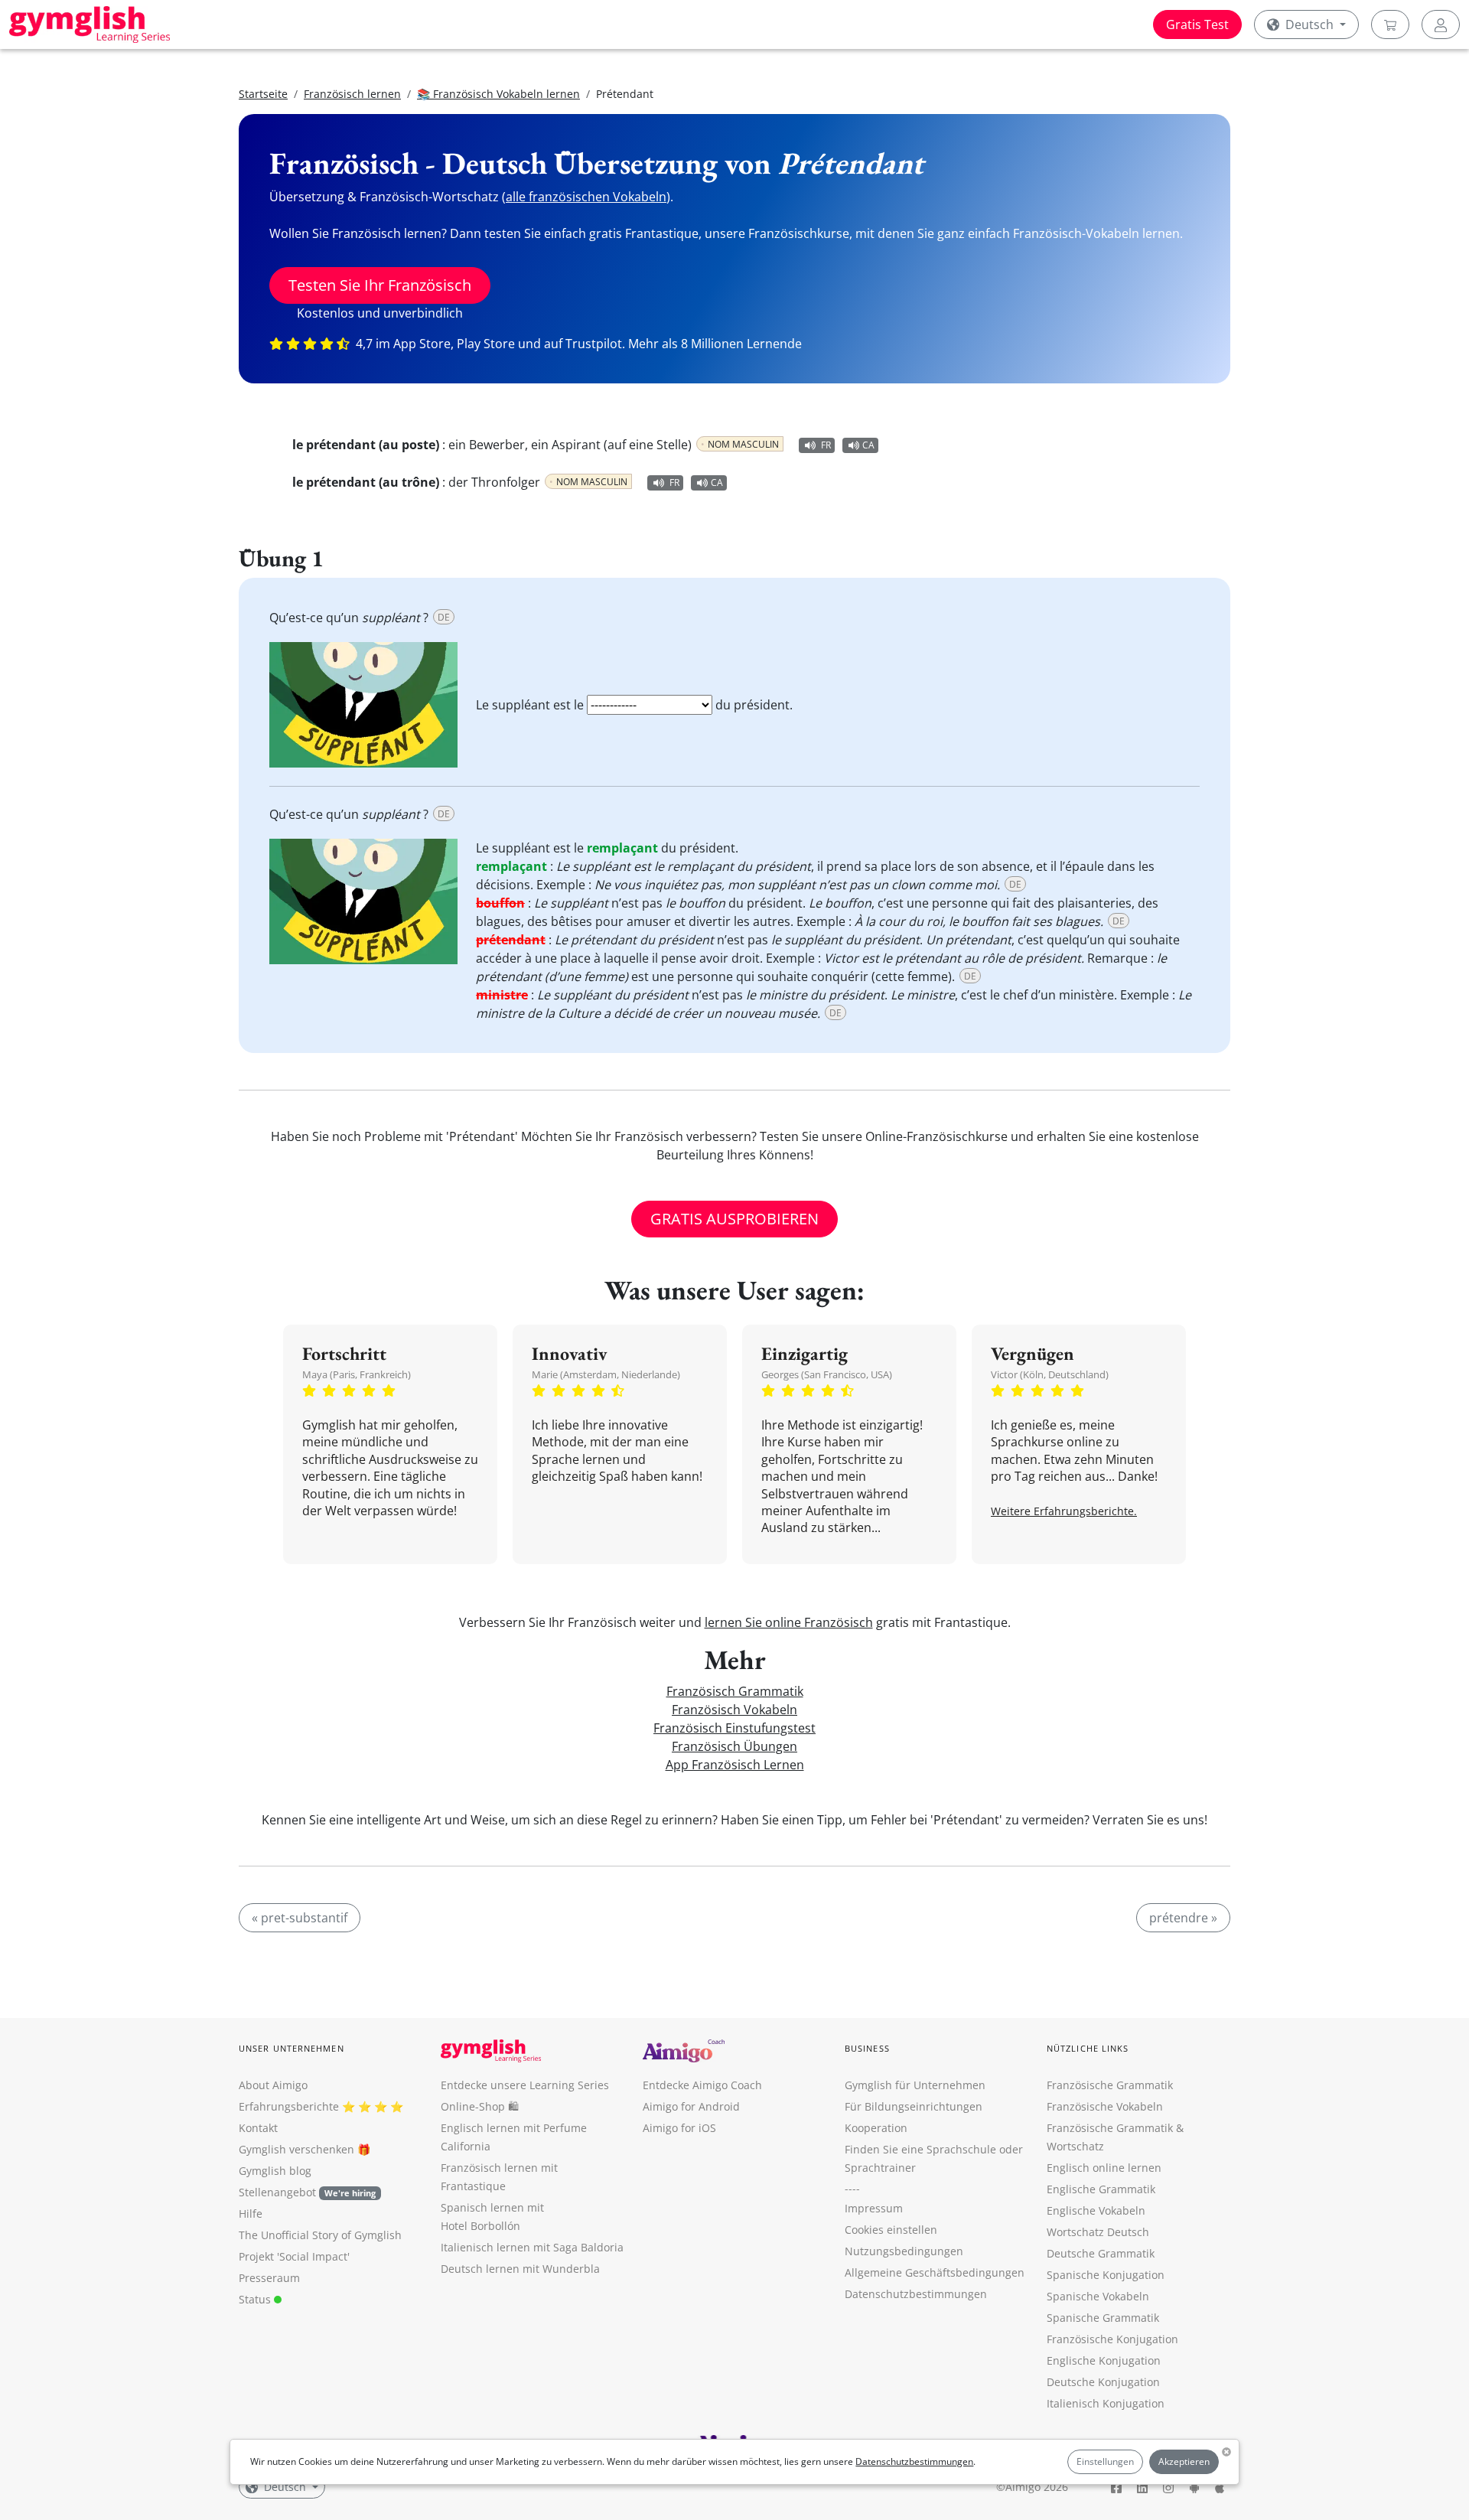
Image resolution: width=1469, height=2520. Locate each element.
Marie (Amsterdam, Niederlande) (606, 1374)
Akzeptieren (1184, 2461)
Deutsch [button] (1309, 24)
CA (868, 445)
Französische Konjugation (1112, 2339)
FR (826, 445)
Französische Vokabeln (1105, 2106)
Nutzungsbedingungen (904, 2251)
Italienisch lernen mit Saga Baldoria (532, 2247)
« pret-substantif (300, 1918)
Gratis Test (1197, 24)
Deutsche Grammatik (1101, 2253)
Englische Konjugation (1104, 2360)
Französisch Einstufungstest (734, 1728)
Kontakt (258, 2128)
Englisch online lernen (1104, 2168)
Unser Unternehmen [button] (292, 2048)
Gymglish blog (275, 2171)
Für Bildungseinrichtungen (914, 2106)
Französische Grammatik (1110, 2085)
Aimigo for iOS (679, 2128)
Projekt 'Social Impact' (294, 2256)
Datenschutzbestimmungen (914, 2461)
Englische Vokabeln (1096, 2210)
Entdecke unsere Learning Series (525, 2085)
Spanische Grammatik (1103, 2318)
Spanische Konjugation (1106, 2275)
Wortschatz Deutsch (1098, 2232)
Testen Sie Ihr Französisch (380, 285)
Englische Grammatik (1101, 2189)
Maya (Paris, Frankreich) (357, 1374)
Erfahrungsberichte (289, 2106)
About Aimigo (273, 2085)
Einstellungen (1105, 2461)
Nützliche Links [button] (1088, 2048)
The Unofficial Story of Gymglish (320, 2235)
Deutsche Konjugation (1103, 2382)
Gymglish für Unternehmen (915, 2085)
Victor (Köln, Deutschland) (1050, 1374)
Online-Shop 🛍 (480, 2106)
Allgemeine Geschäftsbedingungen (935, 2272)
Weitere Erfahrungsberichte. (1064, 1511)
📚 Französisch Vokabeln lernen (498, 94)
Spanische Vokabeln (1098, 2296)
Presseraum (269, 2278)
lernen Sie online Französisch (789, 1622)
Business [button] (867, 2048)
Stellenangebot (307, 2192)
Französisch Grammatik (735, 1691)
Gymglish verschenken (296, 2149)
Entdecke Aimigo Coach (702, 2085)
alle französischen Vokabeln (586, 197)
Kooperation (876, 2128)
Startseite (263, 94)
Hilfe (251, 2214)
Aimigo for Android (691, 2106)
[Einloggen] (1441, 24)
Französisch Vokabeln (734, 1710)
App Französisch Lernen (735, 1765)
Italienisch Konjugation (1106, 2403)
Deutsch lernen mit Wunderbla (520, 2269)
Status (256, 2299)
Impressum (874, 2208)
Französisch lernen (352, 94)
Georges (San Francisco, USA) (827, 1374)
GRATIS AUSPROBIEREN (734, 1219)
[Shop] (1390, 24)
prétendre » (1183, 1918)
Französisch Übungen (734, 1746)
